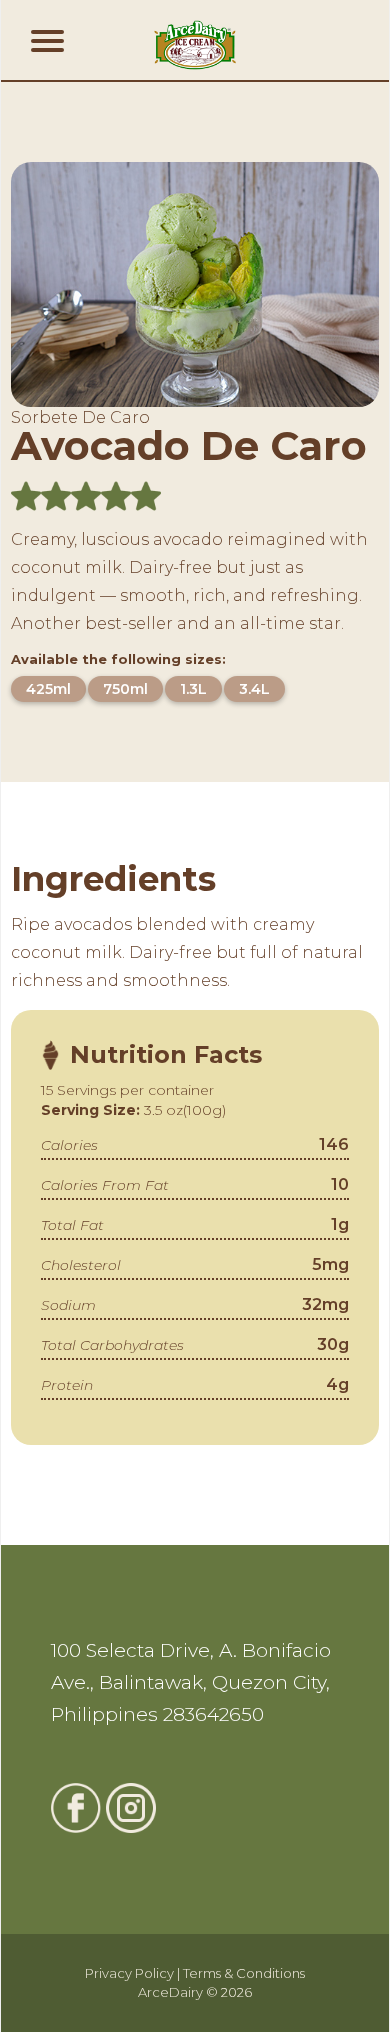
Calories (69, 1145)
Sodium (68, 1305)
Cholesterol (81, 1265)
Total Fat (72, 1225)
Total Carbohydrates (112, 1345)
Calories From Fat (105, 1185)
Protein (67, 1385)
